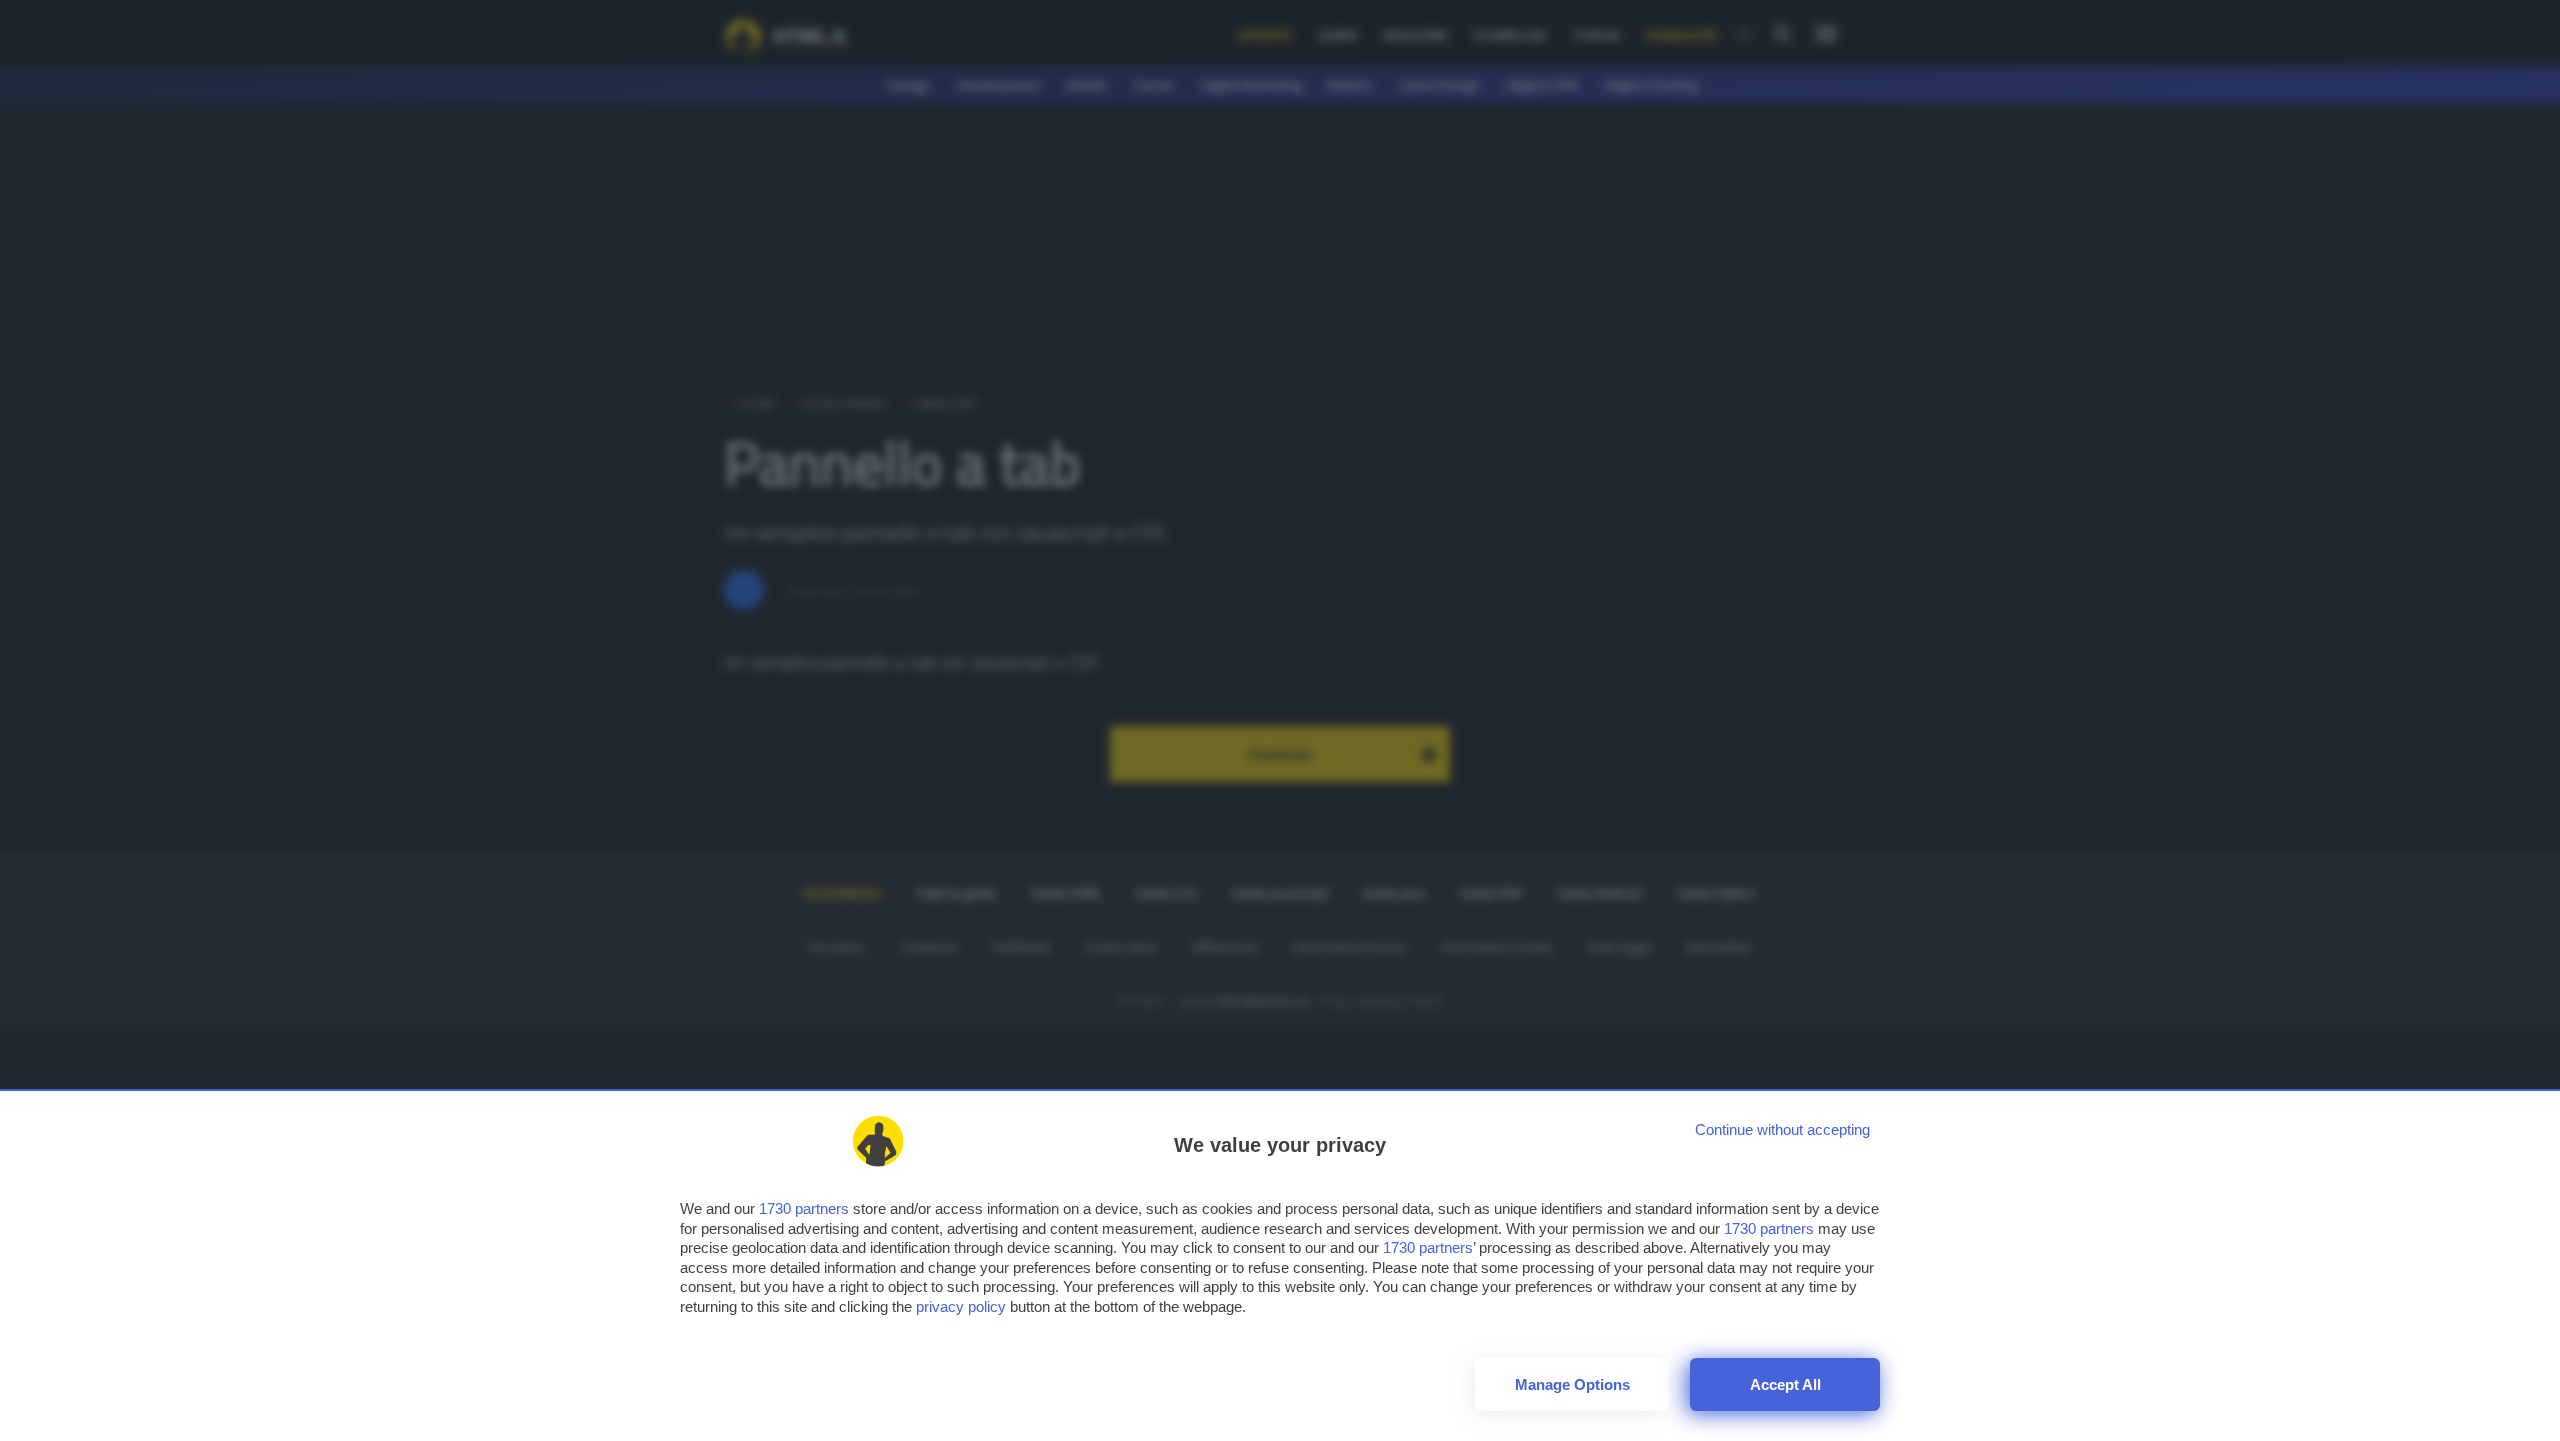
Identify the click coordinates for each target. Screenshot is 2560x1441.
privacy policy (961, 1306)
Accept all (1785, 1384)
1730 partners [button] (804, 1208)
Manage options (1572, 1384)
